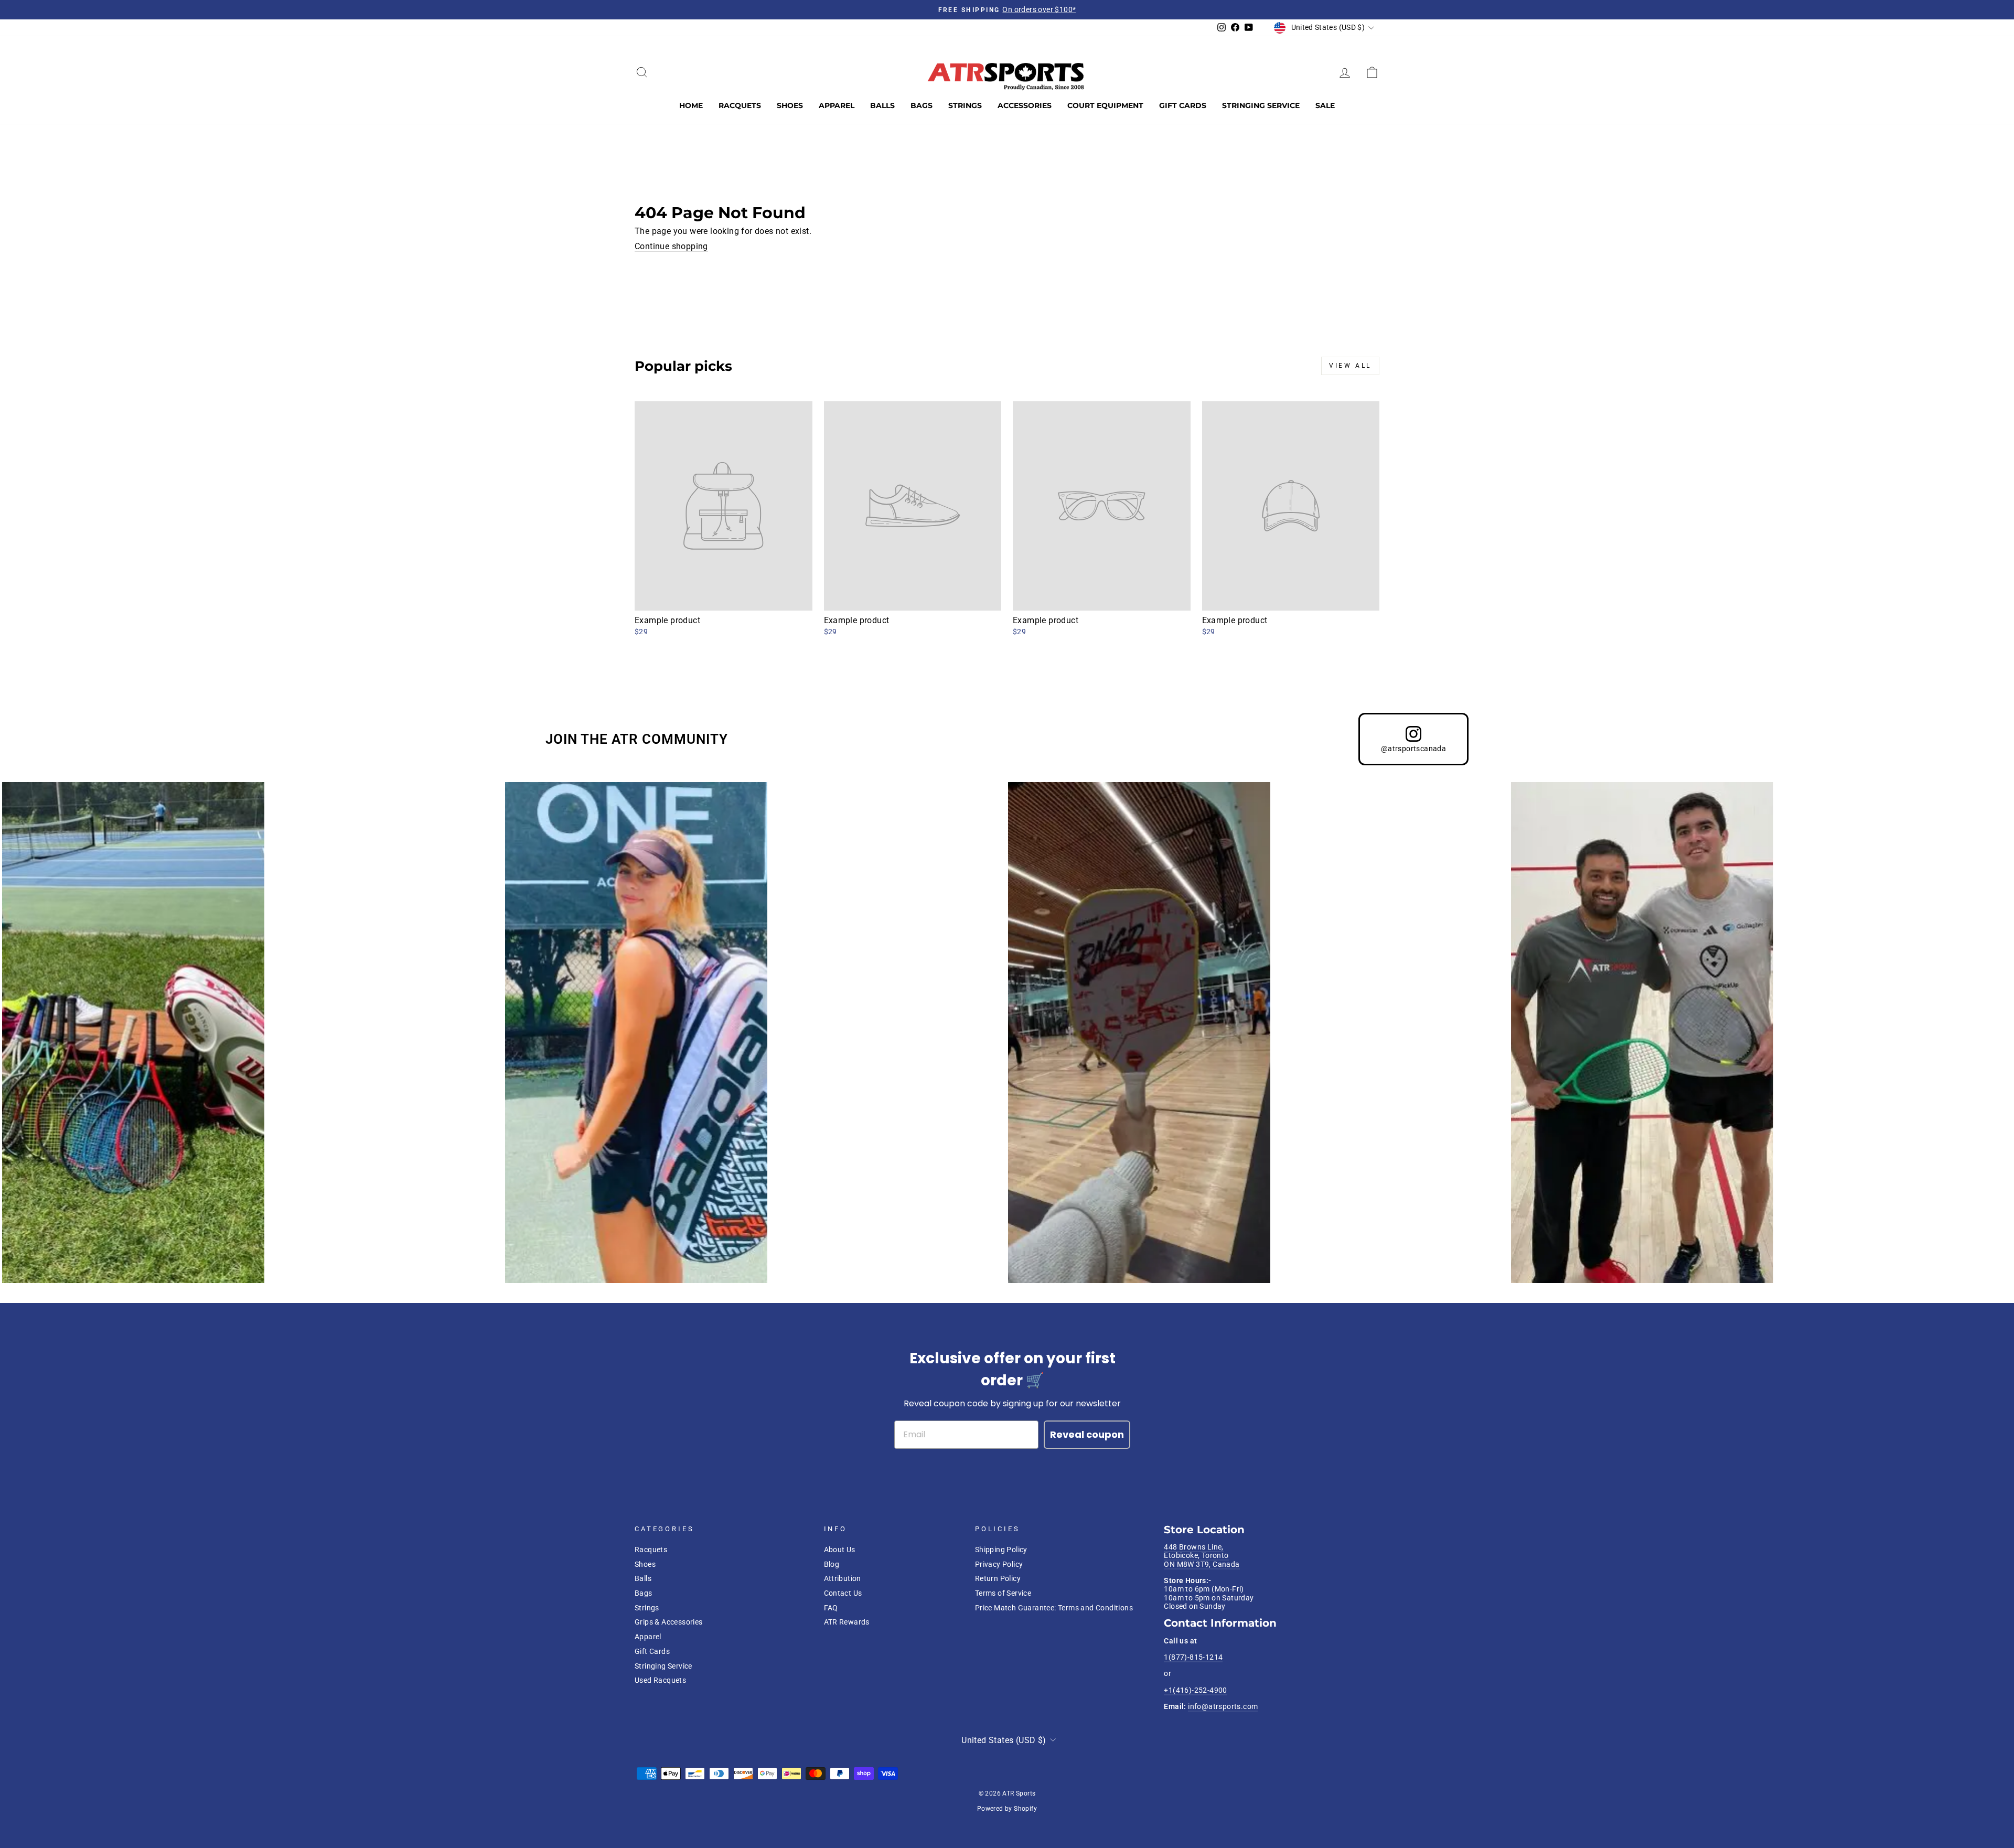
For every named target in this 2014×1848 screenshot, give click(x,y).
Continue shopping (671, 246)
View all (1350, 366)
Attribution (843, 1578)
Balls (882, 105)
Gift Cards (1183, 105)
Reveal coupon (1087, 1434)
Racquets (740, 105)
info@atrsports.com (1223, 1706)
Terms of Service (1003, 1593)
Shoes (790, 105)
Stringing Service (1261, 105)
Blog (832, 1564)
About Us (840, 1550)
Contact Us (843, 1593)
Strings (965, 105)
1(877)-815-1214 (1193, 1657)
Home (691, 105)
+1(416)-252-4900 (1195, 1690)
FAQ (831, 1608)
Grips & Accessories (669, 1622)
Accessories (1025, 105)
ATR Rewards (847, 1622)
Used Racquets (660, 1680)
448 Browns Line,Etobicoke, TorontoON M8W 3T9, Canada (1202, 1556)
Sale (1325, 105)
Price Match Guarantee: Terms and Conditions (1054, 1608)
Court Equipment (1105, 105)
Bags (922, 105)
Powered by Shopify (1007, 1809)
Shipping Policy (1001, 1550)
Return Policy (998, 1578)
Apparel (837, 105)
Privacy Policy (999, 1564)
